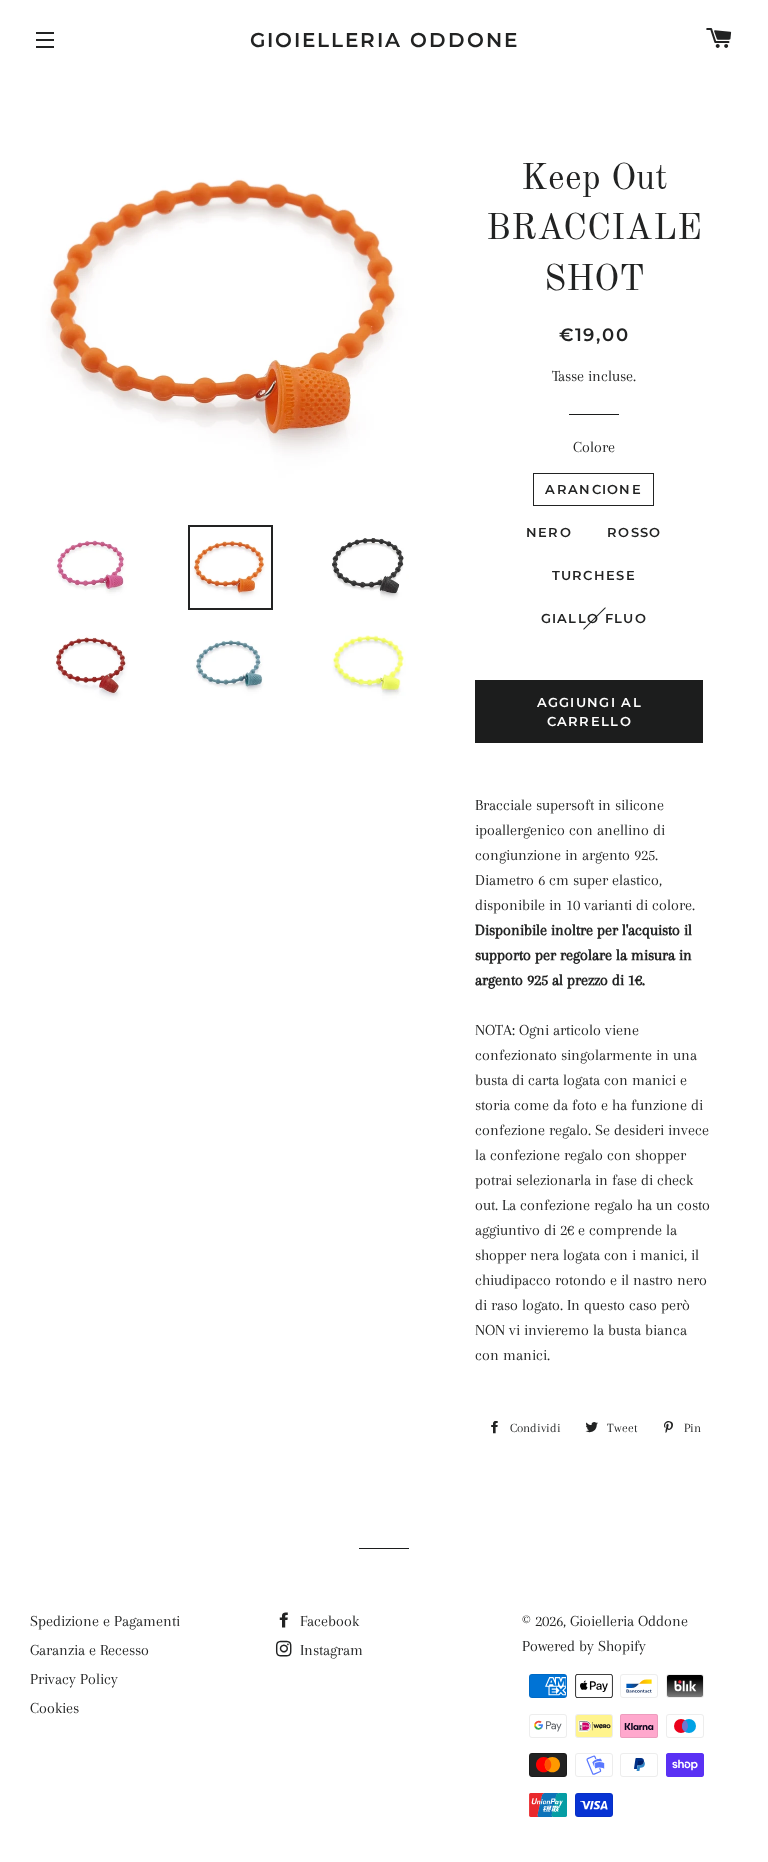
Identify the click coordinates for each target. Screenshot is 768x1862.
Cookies (54, 1708)
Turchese (594, 575)
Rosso (634, 532)
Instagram (329, 1650)
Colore (594, 447)
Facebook (327, 1621)
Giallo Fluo (594, 618)
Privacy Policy (74, 1679)
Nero (549, 532)
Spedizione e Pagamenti (105, 1621)
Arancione (593, 489)
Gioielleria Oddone (384, 40)
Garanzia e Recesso (89, 1650)
